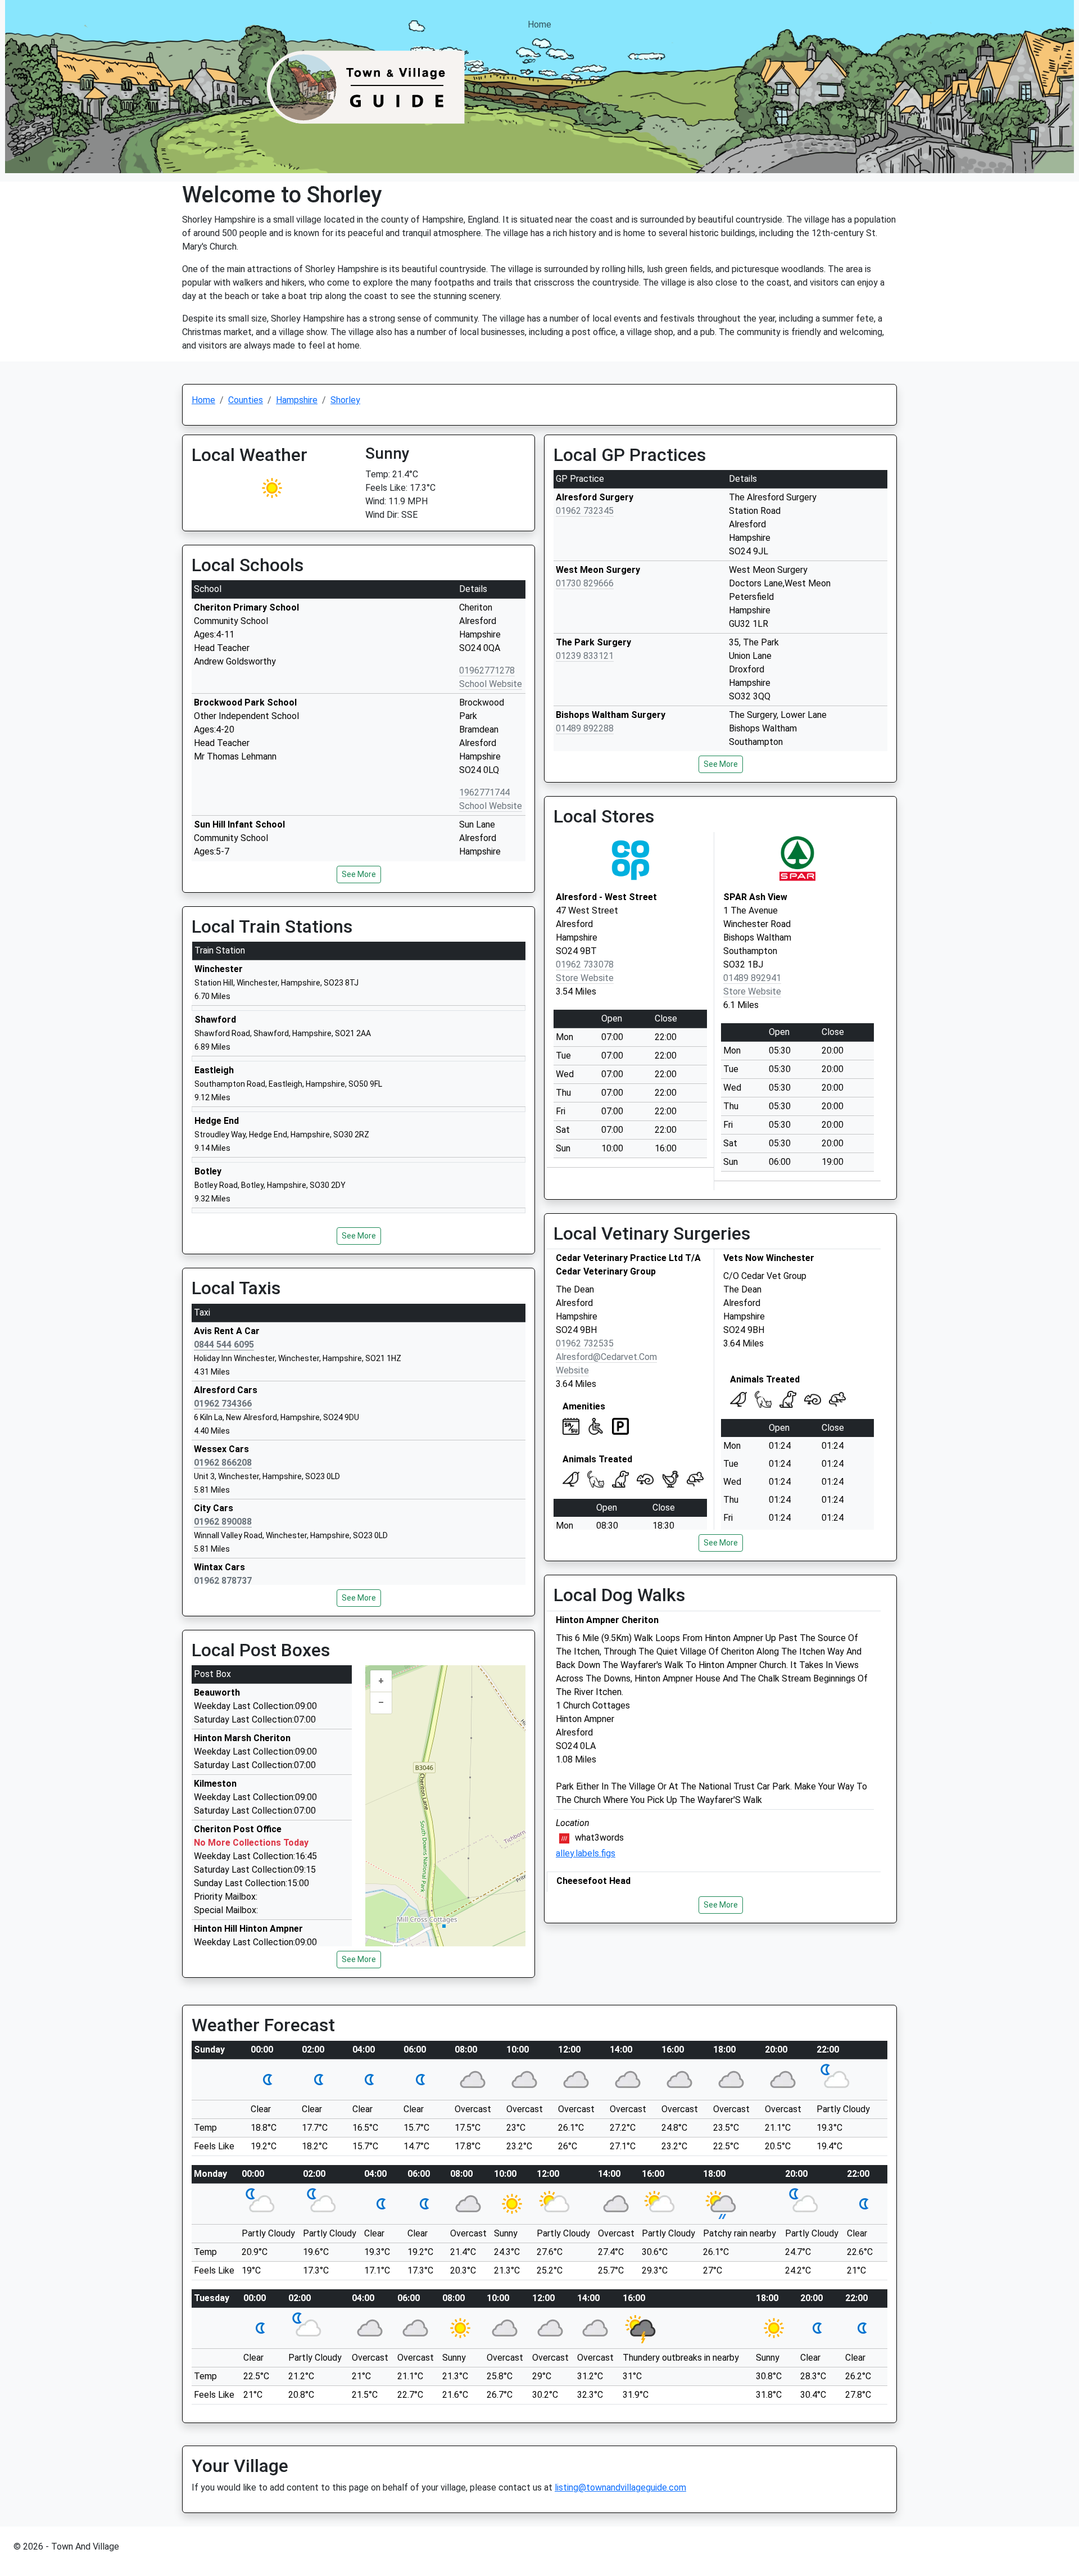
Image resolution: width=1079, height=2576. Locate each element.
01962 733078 (585, 964)
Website (572, 1370)
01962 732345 (585, 511)
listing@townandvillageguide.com (620, 2487)
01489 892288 (585, 728)
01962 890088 (223, 1522)
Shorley (345, 400)
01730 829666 (585, 583)
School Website (491, 684)
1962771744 (484, 792)
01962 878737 (223, 1581)
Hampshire (297, 400)
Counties (246, 400)
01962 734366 (223, 1404)
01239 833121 (585, 656)
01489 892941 (752, 978)
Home (539, 24)
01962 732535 (585, 1343)
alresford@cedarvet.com (606, 1357)
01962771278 (487, 670)
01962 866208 (223, 1463)
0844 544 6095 (224, 1345)
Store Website (585, 978)
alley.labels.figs (586, 1853)
